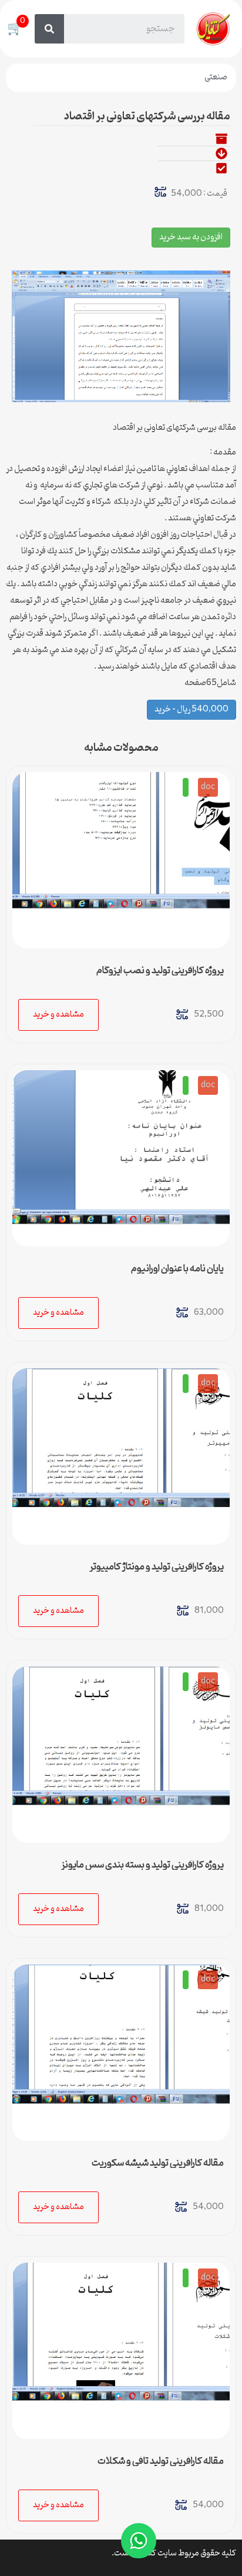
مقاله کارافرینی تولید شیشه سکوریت (158, 2163)
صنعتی (216, 77)
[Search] (49, 29)
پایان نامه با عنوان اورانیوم (177, 1269)
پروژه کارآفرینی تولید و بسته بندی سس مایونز (142, 1865)
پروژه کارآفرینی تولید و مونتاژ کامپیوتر (157, 1567)
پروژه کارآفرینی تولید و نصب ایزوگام (160, 971)
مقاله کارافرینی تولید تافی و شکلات (161, 2461)
